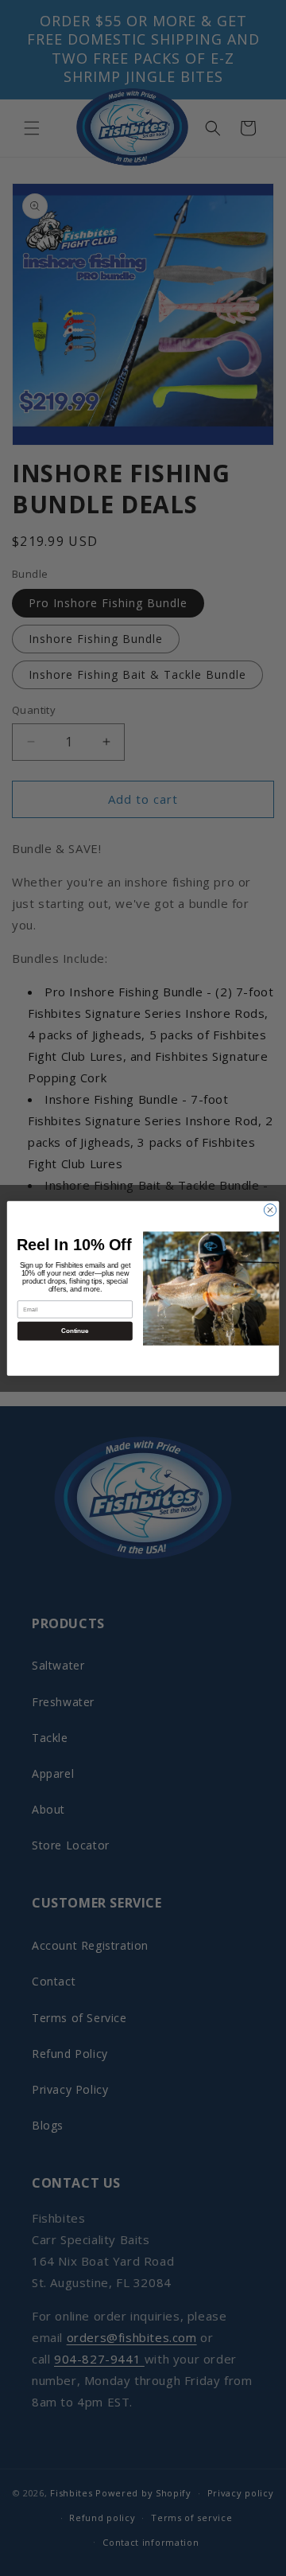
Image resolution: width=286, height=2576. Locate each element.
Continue (75, 1330)
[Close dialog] (270, 1209)
